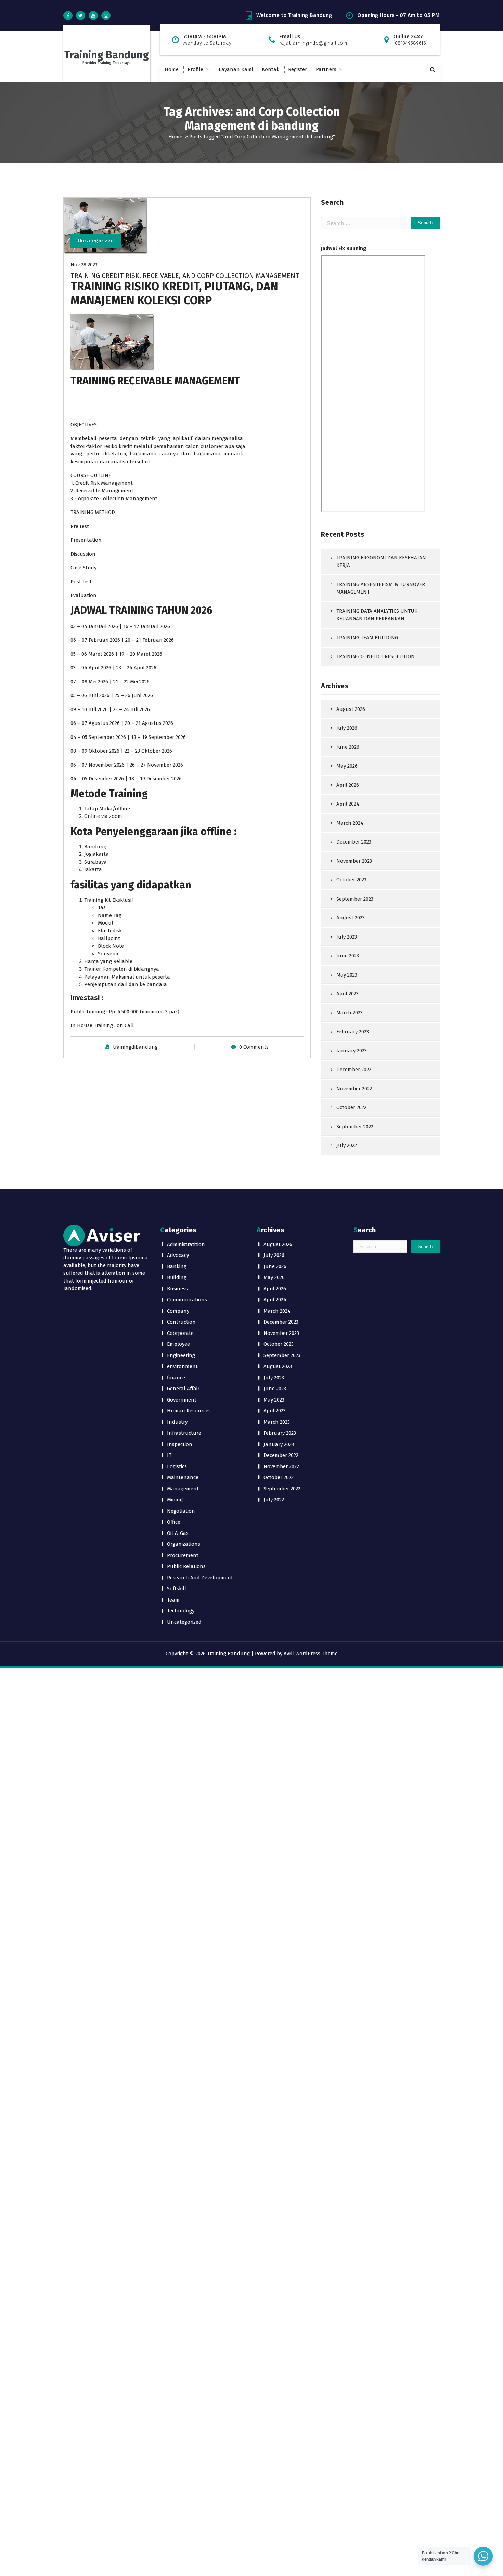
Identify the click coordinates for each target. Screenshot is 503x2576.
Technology (181, 1611)
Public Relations (186, 1566)
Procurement (183, 1555)
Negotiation (181, 1511)
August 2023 (351, 918)
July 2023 (347, 937)
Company (178, 1311)
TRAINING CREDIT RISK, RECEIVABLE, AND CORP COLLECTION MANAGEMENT (185, 276)
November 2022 (354, 1089)
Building (177, 1277)
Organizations (184, 1544)
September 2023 (355, 899)
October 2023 (351, 880)
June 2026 (348, 747)
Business (177, 1289)
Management (183, 1489)
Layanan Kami (236, 69)
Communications (187, 1300)
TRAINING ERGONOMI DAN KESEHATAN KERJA (381, 562)
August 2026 (351, 709)
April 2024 (348, 804)
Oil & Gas (178, 1533)
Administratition (186, 1244)
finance (176, 1378)
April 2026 (348, 785)
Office (174, 1522)
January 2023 (352, 1051)
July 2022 (347, 1145)
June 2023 (348, 956)
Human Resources (189, 1411)
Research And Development (200, 1578)
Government (182, 1400)
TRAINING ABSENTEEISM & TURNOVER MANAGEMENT (381, 588)
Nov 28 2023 (84, 265)
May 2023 (347, 975)
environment (182, 1366)
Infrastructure (184, 1433)
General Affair (183, 1389)
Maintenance (183, 1477)
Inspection (180, 1444)
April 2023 (347, 994)
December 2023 (354, 842)
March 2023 (350, 1013)
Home (172, 69)
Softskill (177, 1589)
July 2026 (347, 728)
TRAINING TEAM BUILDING (367, 638)
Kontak (270, 69)
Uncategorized (96, 241)
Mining (175, 1500)
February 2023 (353, 1032)
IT (169, 1455)
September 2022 (355, 1127)
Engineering (181, 1355)
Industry (177, 1422)
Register (298, 69)
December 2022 (354, 1070)
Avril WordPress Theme (311, 1654)
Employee (178, 1344)
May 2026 (347, 766)
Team (173, 1600)
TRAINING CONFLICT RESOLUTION (376, 656)
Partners (326, 69)
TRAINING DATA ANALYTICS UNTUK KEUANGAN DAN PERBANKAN (377, 615)
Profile (195, 69)
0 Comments (254, 1047)
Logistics (177, 1466)
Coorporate (180, 1333)
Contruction (181, 1322)
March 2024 (350, 823)
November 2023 (354, 861)
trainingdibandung (135, 1047)
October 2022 (351, 1107)
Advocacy (178, 1255)
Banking (177, 1266)
